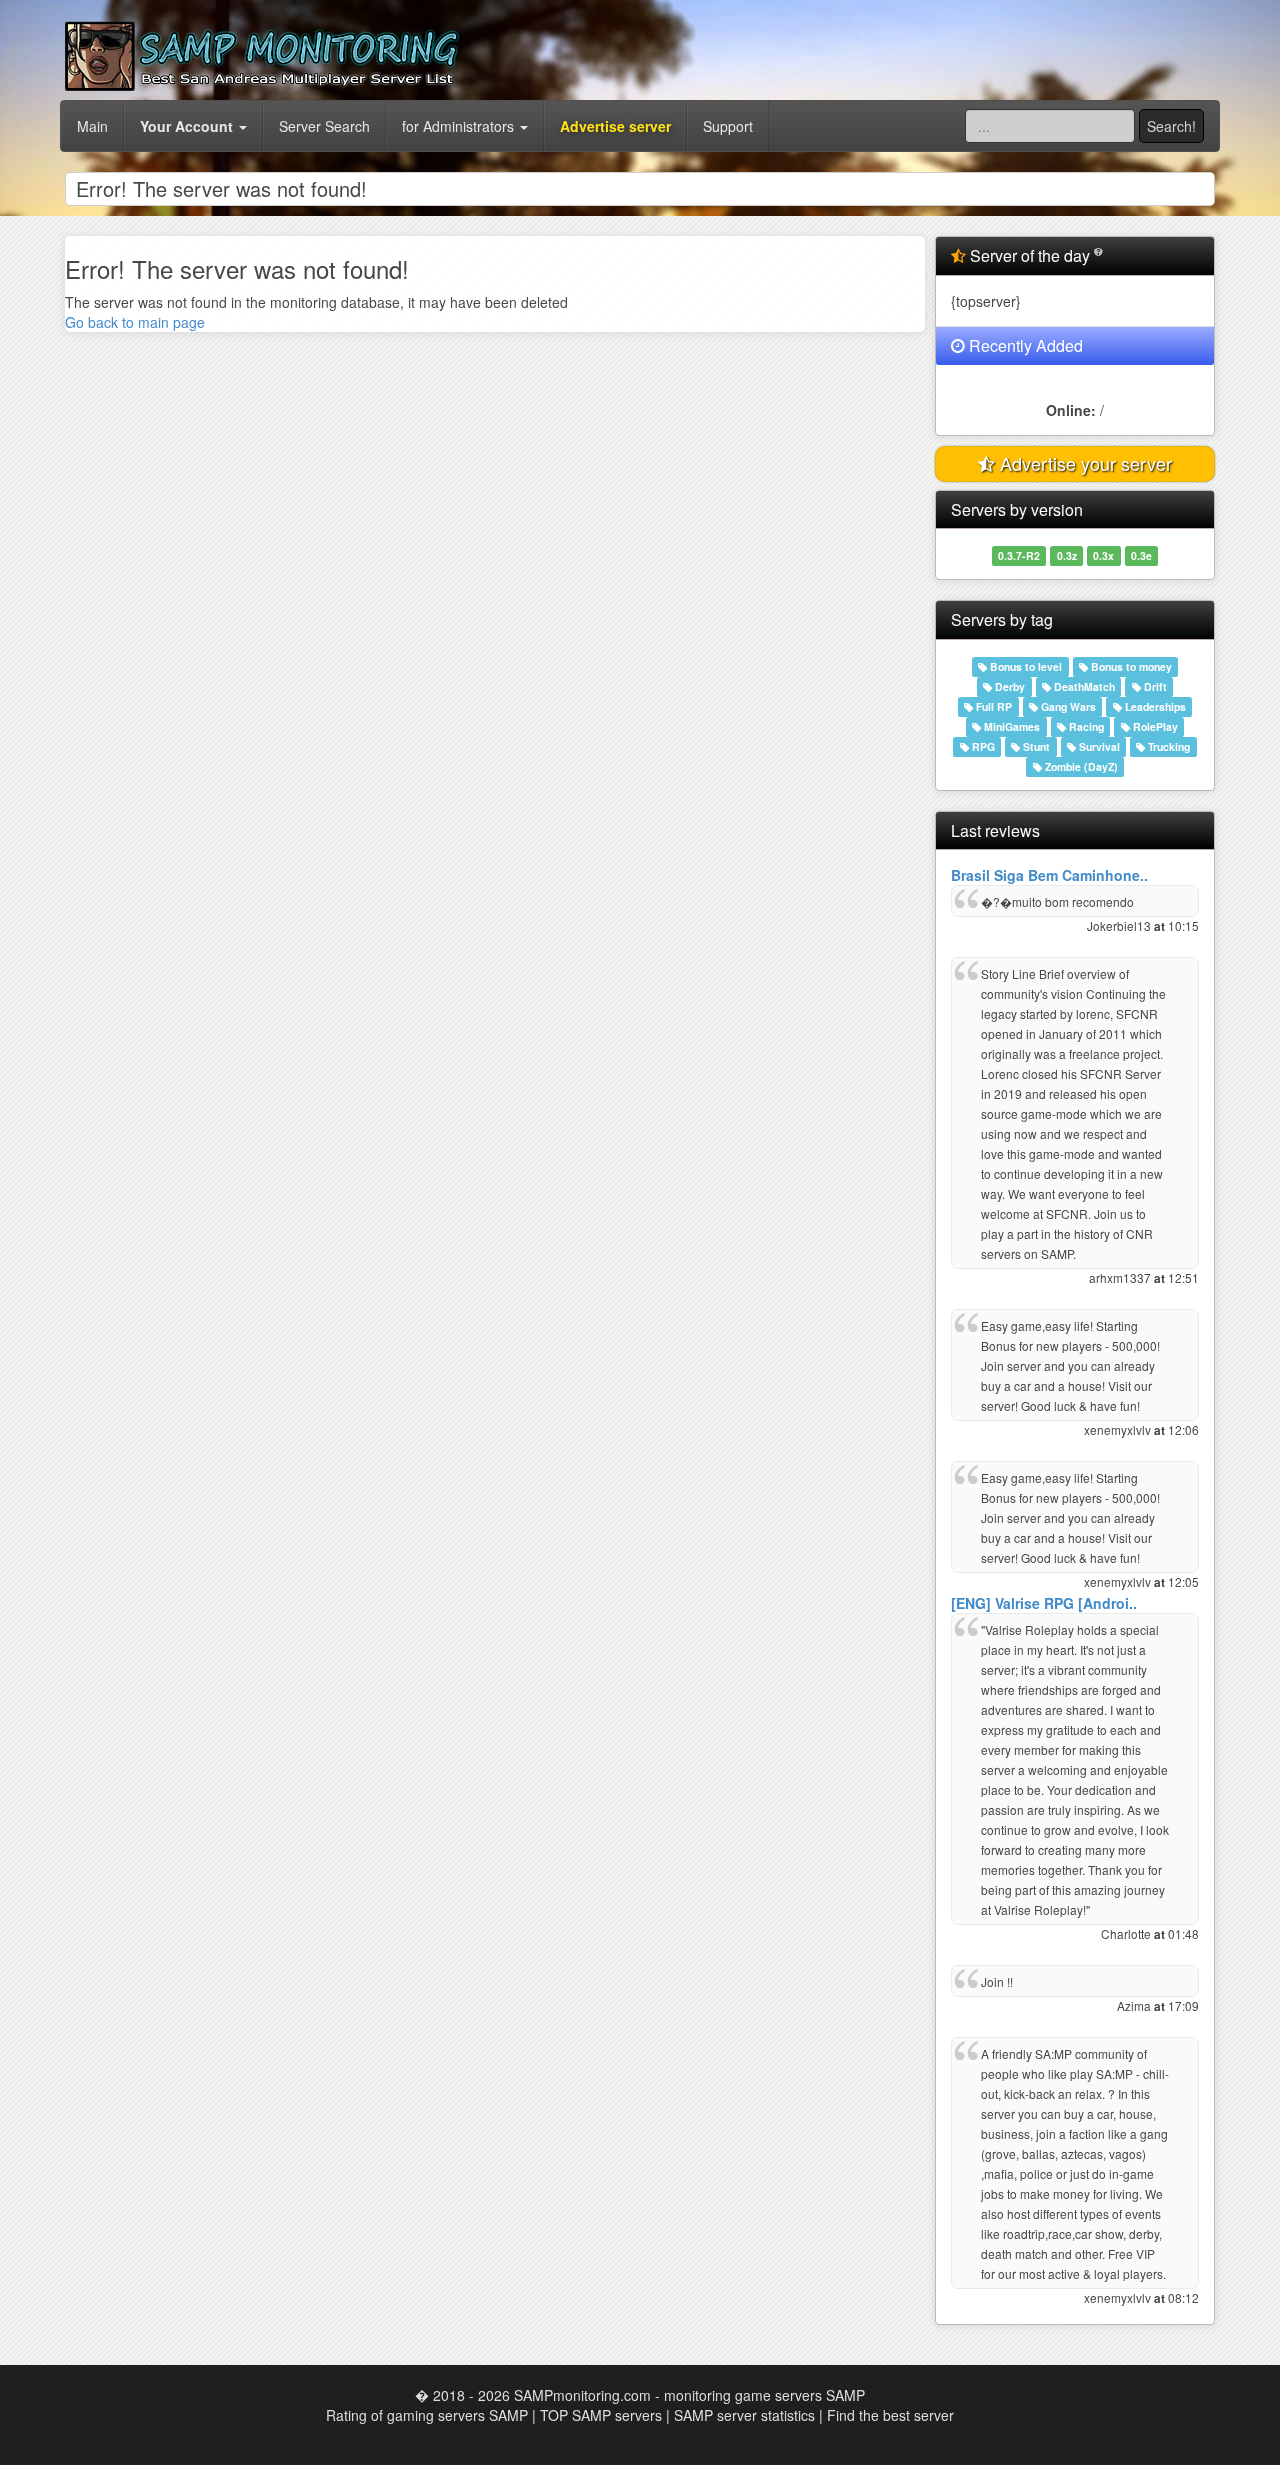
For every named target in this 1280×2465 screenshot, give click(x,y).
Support (728, 126)
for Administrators (460, 126)
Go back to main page (135, 322)
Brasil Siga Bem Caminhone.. (1049, 875)
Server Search (324, 126)
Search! (1171, 126)
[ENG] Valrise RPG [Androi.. (1044, 1603)
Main (92, 126)
